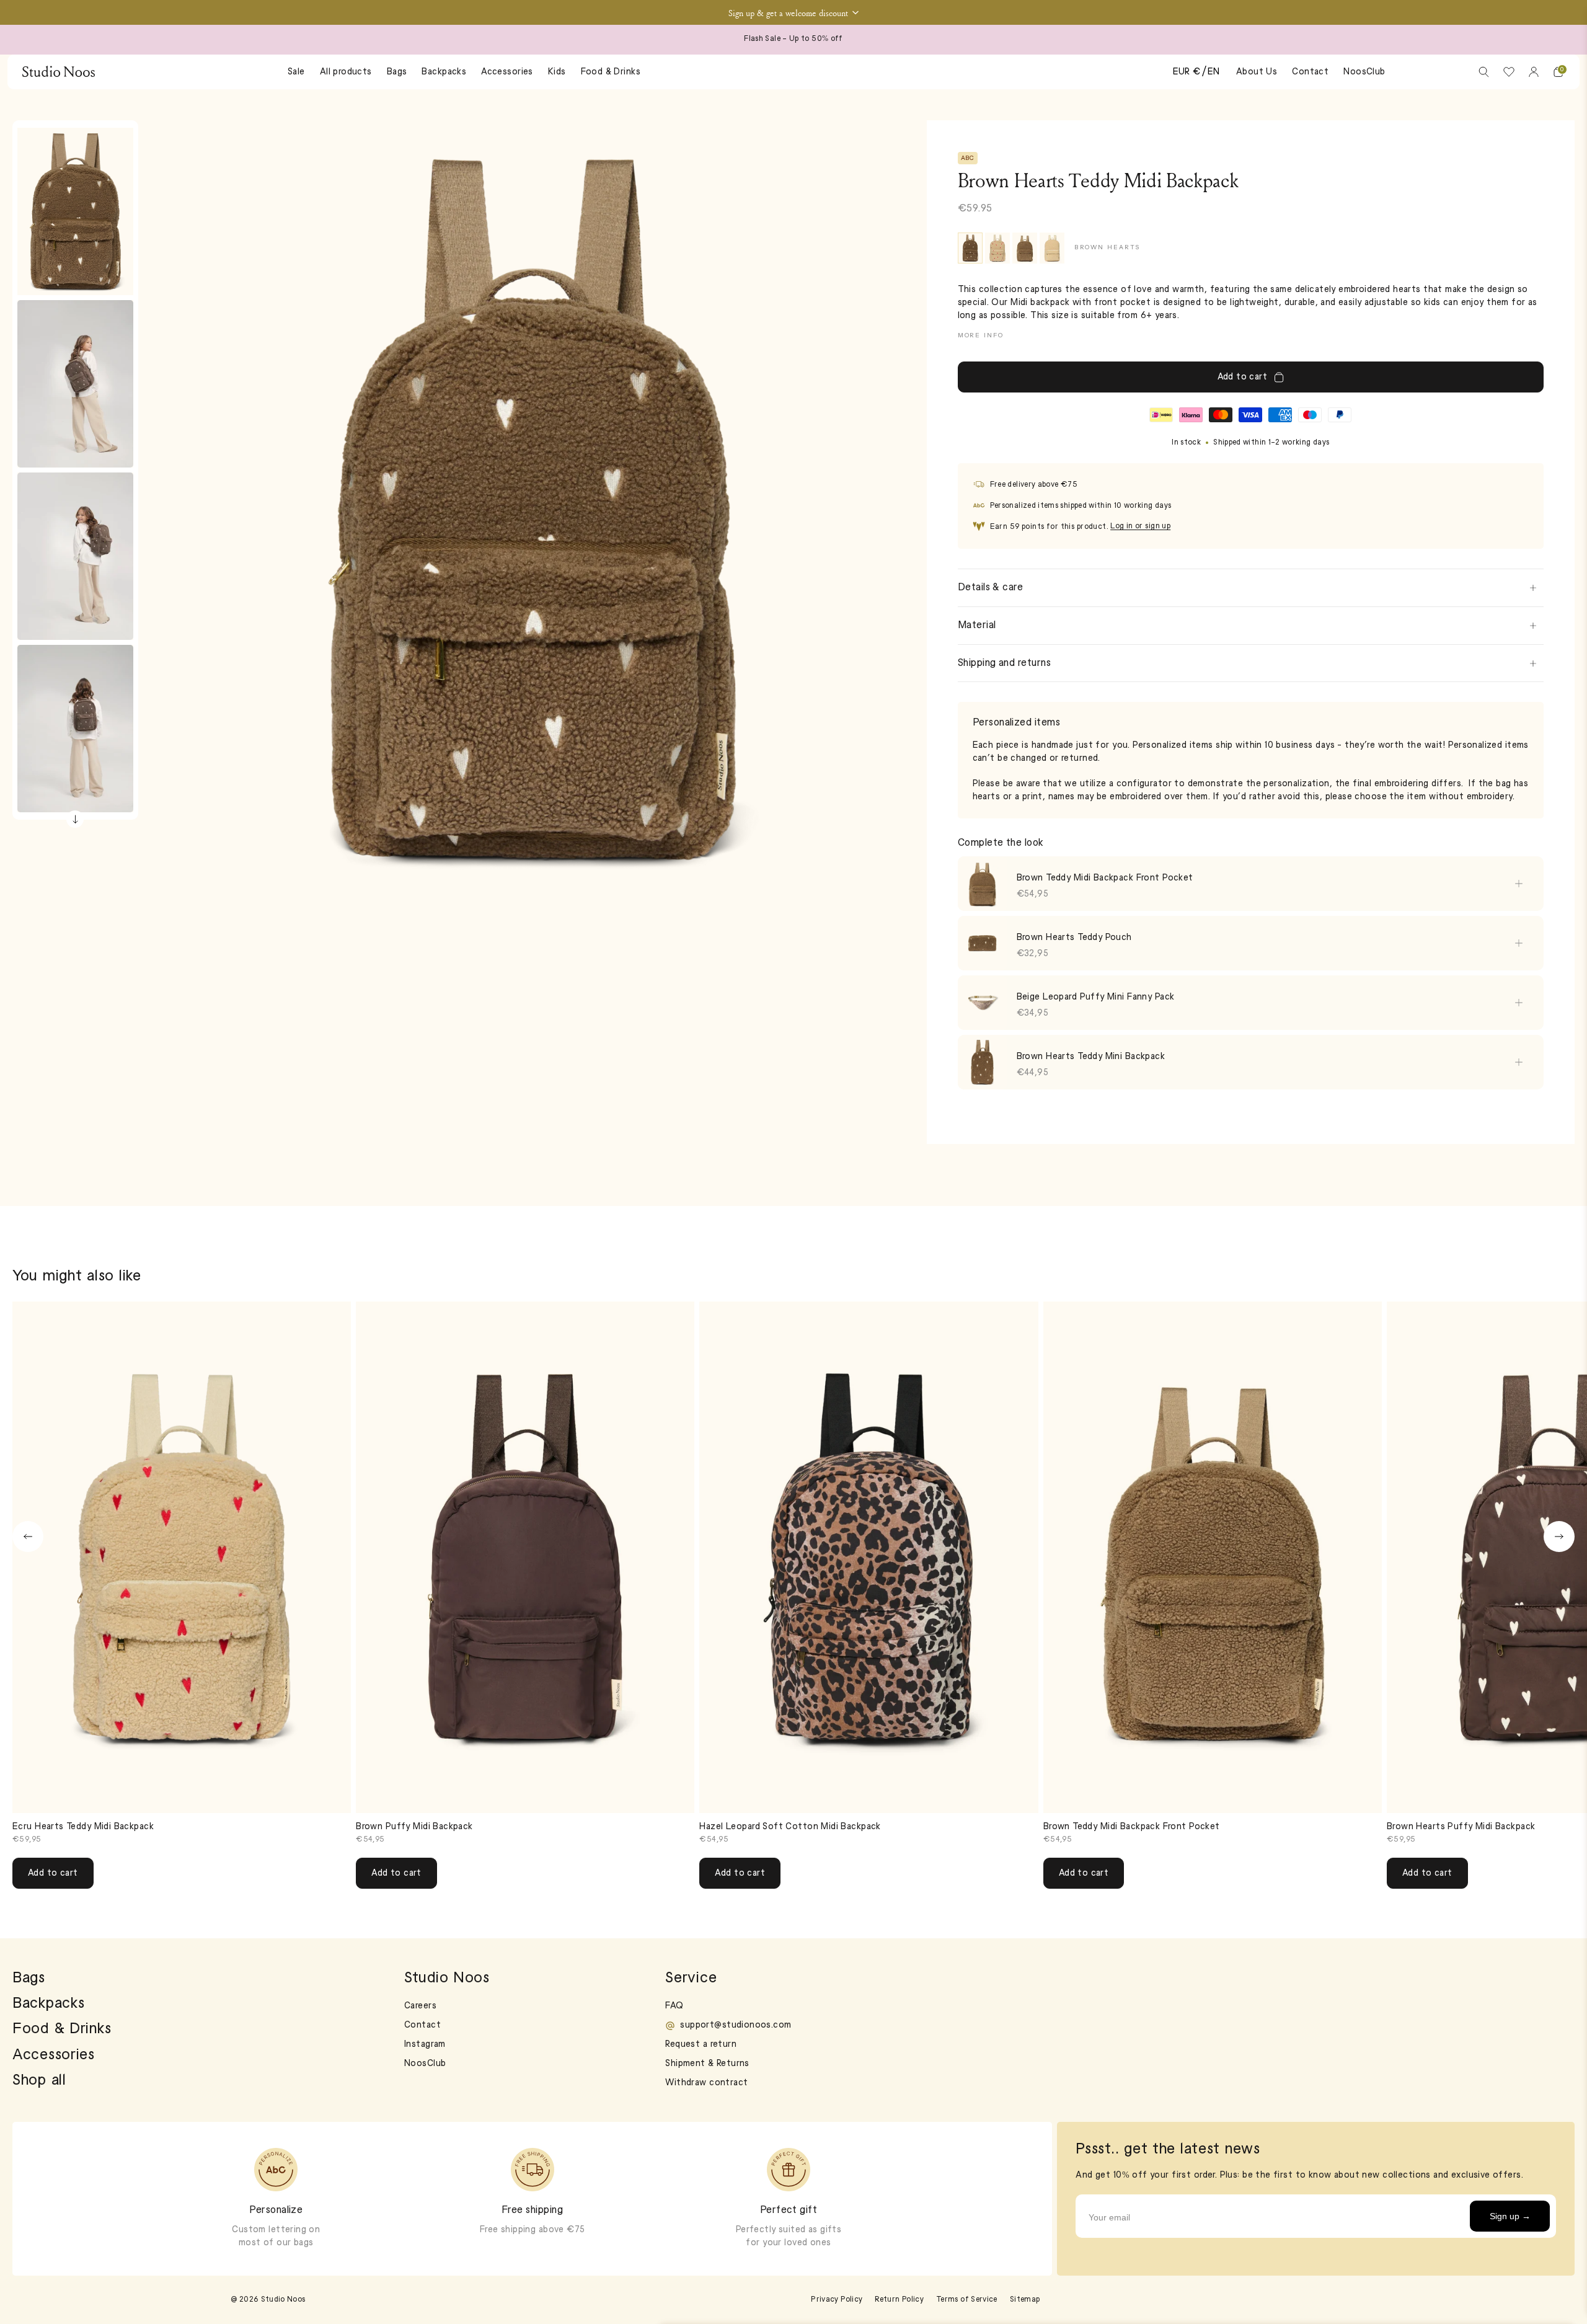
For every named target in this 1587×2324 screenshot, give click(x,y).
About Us (1257, 72)
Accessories (507, 72)
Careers (420, 2006)
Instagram (425, 2045)
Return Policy (899, 2300)
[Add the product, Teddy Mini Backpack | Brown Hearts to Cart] (1519, 1062)
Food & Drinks (611, 72)
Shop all (39, 2081)
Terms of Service (967, 2300)
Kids (557, 72)
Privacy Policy (837, 2300)
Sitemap (1025, 2300)
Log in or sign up (1140, 526)
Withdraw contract (706, 2083)
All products (346, 72)
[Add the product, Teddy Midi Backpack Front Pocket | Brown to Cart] (1519, 884)
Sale (296, 72)
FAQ (674, 2006)
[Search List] (1484, 72)
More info (981, 336)
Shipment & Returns (707, 2064)
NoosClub (1364, 72)
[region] (1251, 975)
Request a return (701, 2045)
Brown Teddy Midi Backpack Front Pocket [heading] (1105, 878)
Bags (397, 72)
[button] (793, 12)
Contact (1310, 72)
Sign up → (1510, 2216)
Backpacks (444, 72)
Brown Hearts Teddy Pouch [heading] (1074, 938)
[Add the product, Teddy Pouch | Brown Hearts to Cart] (1519, 943)
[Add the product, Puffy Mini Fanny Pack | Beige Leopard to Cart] (1519, 1003)
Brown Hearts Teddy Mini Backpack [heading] (1091, 1057)
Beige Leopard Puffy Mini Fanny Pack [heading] (1096, 997)
